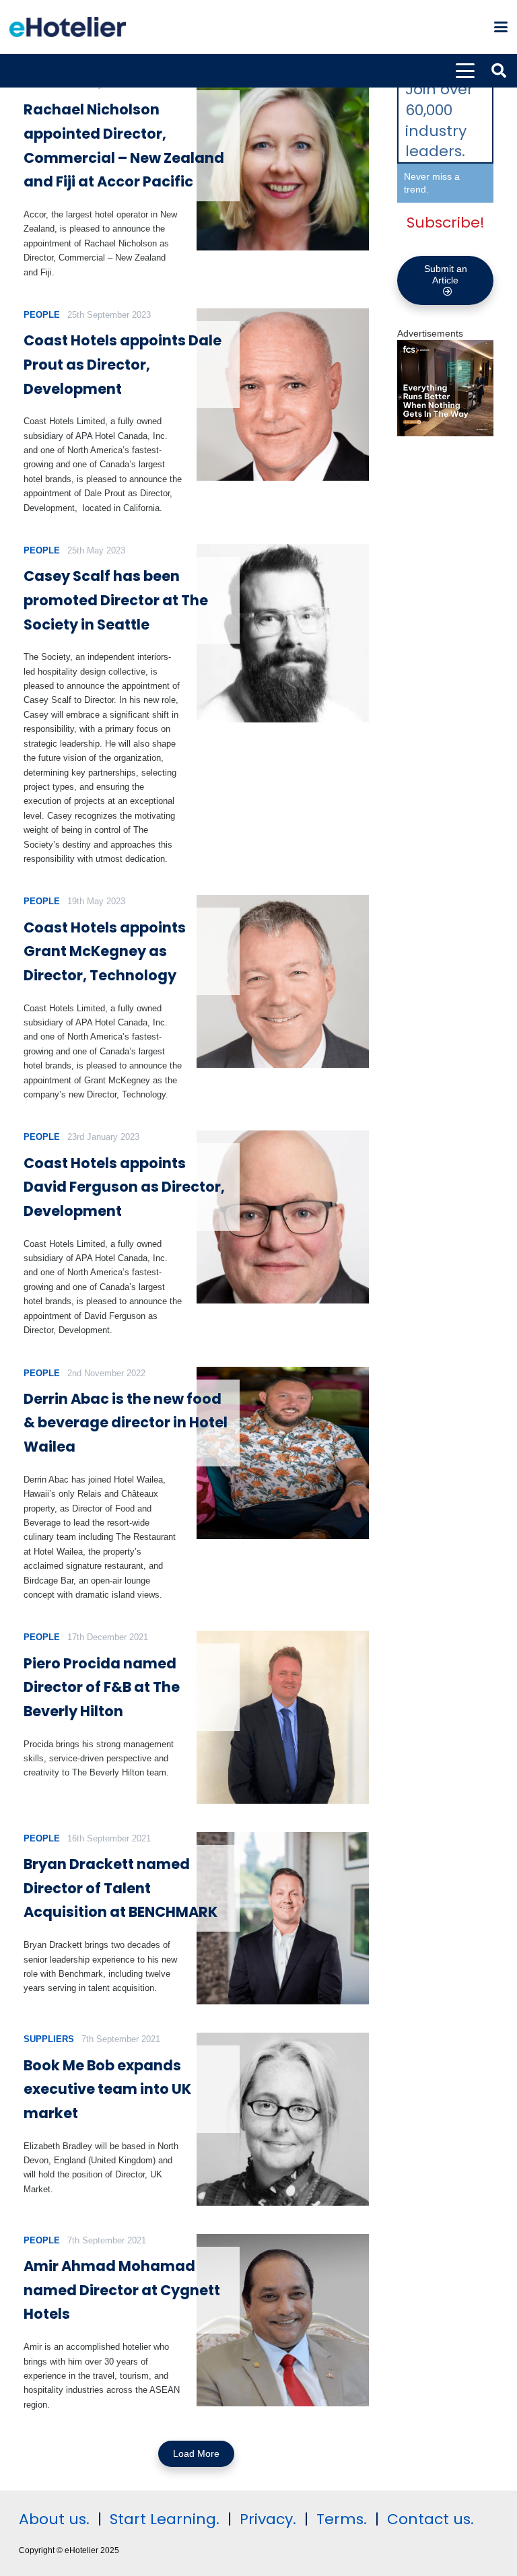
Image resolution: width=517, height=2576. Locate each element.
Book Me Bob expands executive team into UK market (107, 2089)
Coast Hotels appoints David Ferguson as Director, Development (124, 1187)
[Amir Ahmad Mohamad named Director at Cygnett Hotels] (283, 2320)
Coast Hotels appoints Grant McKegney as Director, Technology (105, 951)
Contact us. (430, 2519)
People (42, 315)
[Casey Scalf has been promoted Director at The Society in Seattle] (283, 633)
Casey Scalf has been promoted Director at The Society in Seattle (116, 600)
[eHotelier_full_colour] (68, 27)
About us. (54, 2519)
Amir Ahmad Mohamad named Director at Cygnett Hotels (122, 2290)
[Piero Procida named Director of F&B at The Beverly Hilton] (283, 1717)
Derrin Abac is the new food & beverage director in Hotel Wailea (126, 1423)
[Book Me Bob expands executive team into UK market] (283, 2119)
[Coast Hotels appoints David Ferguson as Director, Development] (283, 1217)
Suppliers (49, 2039)
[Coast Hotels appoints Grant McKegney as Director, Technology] (283, 981)
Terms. (342, 2519)
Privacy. (268, 2519)
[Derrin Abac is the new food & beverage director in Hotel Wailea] (283, 1453)
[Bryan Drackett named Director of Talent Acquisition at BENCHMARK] (283, 1919)
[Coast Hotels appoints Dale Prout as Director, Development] (283, 395)
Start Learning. (163, 2519)
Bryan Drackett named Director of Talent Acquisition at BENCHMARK (120, 1888)
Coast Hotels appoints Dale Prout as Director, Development (123, 364)
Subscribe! (446, 223)
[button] (501, 27)
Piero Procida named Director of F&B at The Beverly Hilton (102, 1687)
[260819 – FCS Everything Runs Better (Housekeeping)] (445, 433)
